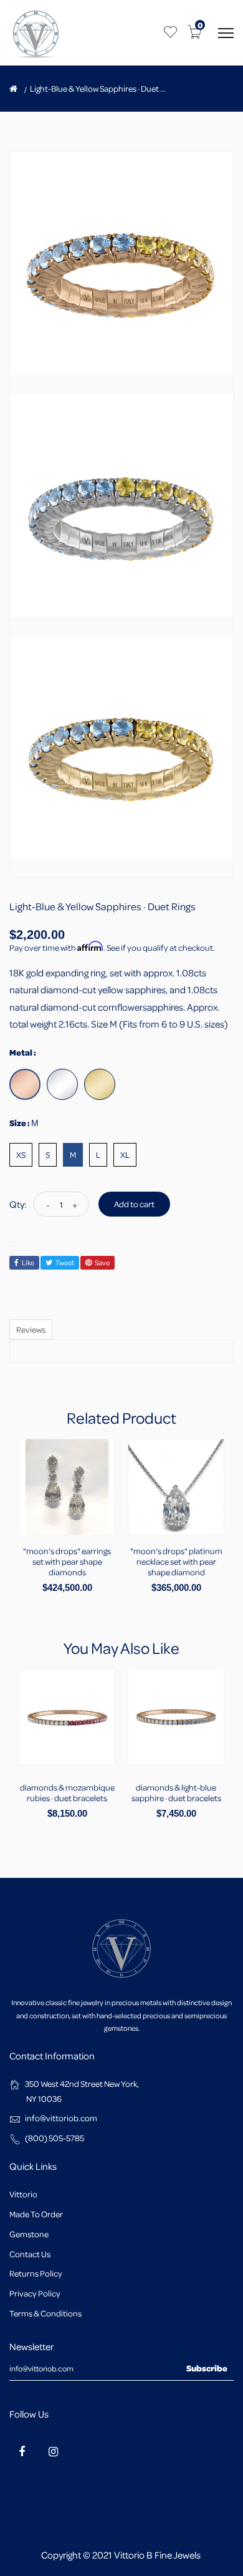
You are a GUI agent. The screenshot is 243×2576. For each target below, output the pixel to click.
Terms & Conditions (45, 2313)
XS (21, 1154)
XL (125, 1154)
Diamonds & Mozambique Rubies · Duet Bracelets (67, 1792)
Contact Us (30, 2254)
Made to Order (36, 2214)
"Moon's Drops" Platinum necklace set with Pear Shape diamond (176, 1561)
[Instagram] (53, 2451)
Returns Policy (36, 2273)
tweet (65, 1262)
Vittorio (23, 2194)
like (28, 1262)
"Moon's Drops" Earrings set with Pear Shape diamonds (67, 1561)
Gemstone (29, 2234)
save (102, 1262)
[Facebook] (22, 2451)
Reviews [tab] (31, 1329)
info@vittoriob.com (61, 2118)
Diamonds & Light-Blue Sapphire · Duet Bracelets (176, 1792)
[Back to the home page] (13, 89)
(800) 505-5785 (55, 2138)
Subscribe (207, 2368)
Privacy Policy (35, 2293)
